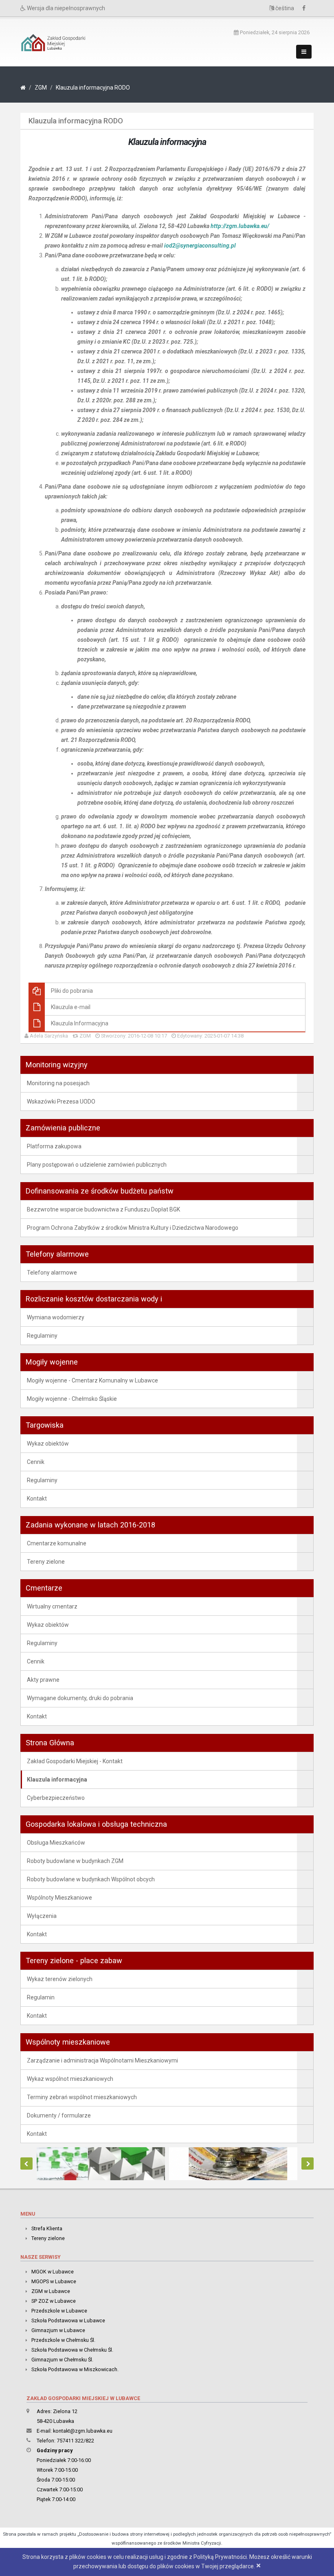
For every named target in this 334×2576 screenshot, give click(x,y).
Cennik (36, 1462)
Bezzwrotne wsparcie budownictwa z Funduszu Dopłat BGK (103, 1209)
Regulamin (41, 1997)
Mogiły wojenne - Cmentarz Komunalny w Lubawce (92, 1380)
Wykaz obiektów (48, 1444)
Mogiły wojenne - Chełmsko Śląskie (72, 1399)
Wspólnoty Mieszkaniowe (59, 1898)
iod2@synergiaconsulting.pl (200, 246)
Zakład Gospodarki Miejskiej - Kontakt (75, 1761)
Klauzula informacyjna (57, 1780)
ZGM (41, 88)
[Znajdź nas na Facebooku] (306, 8)
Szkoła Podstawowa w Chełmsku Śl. (72, 2350)
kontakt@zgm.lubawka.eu (83, 2431)
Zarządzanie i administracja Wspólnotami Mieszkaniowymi (102, 2060)
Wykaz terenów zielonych (60, 1979)
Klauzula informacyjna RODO (93, 88)
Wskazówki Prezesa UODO (61, 1101)
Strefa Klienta (47, 2228)
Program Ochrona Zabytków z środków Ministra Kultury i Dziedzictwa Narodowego (133, 1228)
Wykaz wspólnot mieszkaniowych (70, 2079)
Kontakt (37, 1499)
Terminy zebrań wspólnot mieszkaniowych (82, 2097)
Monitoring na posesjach (58, 1083)
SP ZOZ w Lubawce (54, 2301)
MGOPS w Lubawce (54, 2281)
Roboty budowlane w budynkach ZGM (75, 1861)
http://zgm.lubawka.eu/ (240, 226)
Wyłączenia (42, 1916)
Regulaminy (42, 1336)
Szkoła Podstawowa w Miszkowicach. (75, 2369)
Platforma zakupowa (54, 1146)
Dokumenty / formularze (59, 2115)
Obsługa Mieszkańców (56, 1843)
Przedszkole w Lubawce (59, 2311)
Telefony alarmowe (52, 1273)
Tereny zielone (46, 1562)
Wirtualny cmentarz (52, 1606)
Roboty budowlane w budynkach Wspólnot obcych (91, 1879)
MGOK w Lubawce (53, 2272)
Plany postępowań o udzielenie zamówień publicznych (97, 1165)
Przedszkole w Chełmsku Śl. (63, 2340)
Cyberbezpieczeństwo (56, 1798)
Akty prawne (43, 1680)
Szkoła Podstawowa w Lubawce (68, 2320)
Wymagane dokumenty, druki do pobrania (80, 1698)
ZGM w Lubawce (51, 2291)
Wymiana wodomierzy (56, 1317)
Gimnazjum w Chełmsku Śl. (62, 2360)
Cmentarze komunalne (57, 1543)
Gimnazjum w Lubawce (58, 2330)
